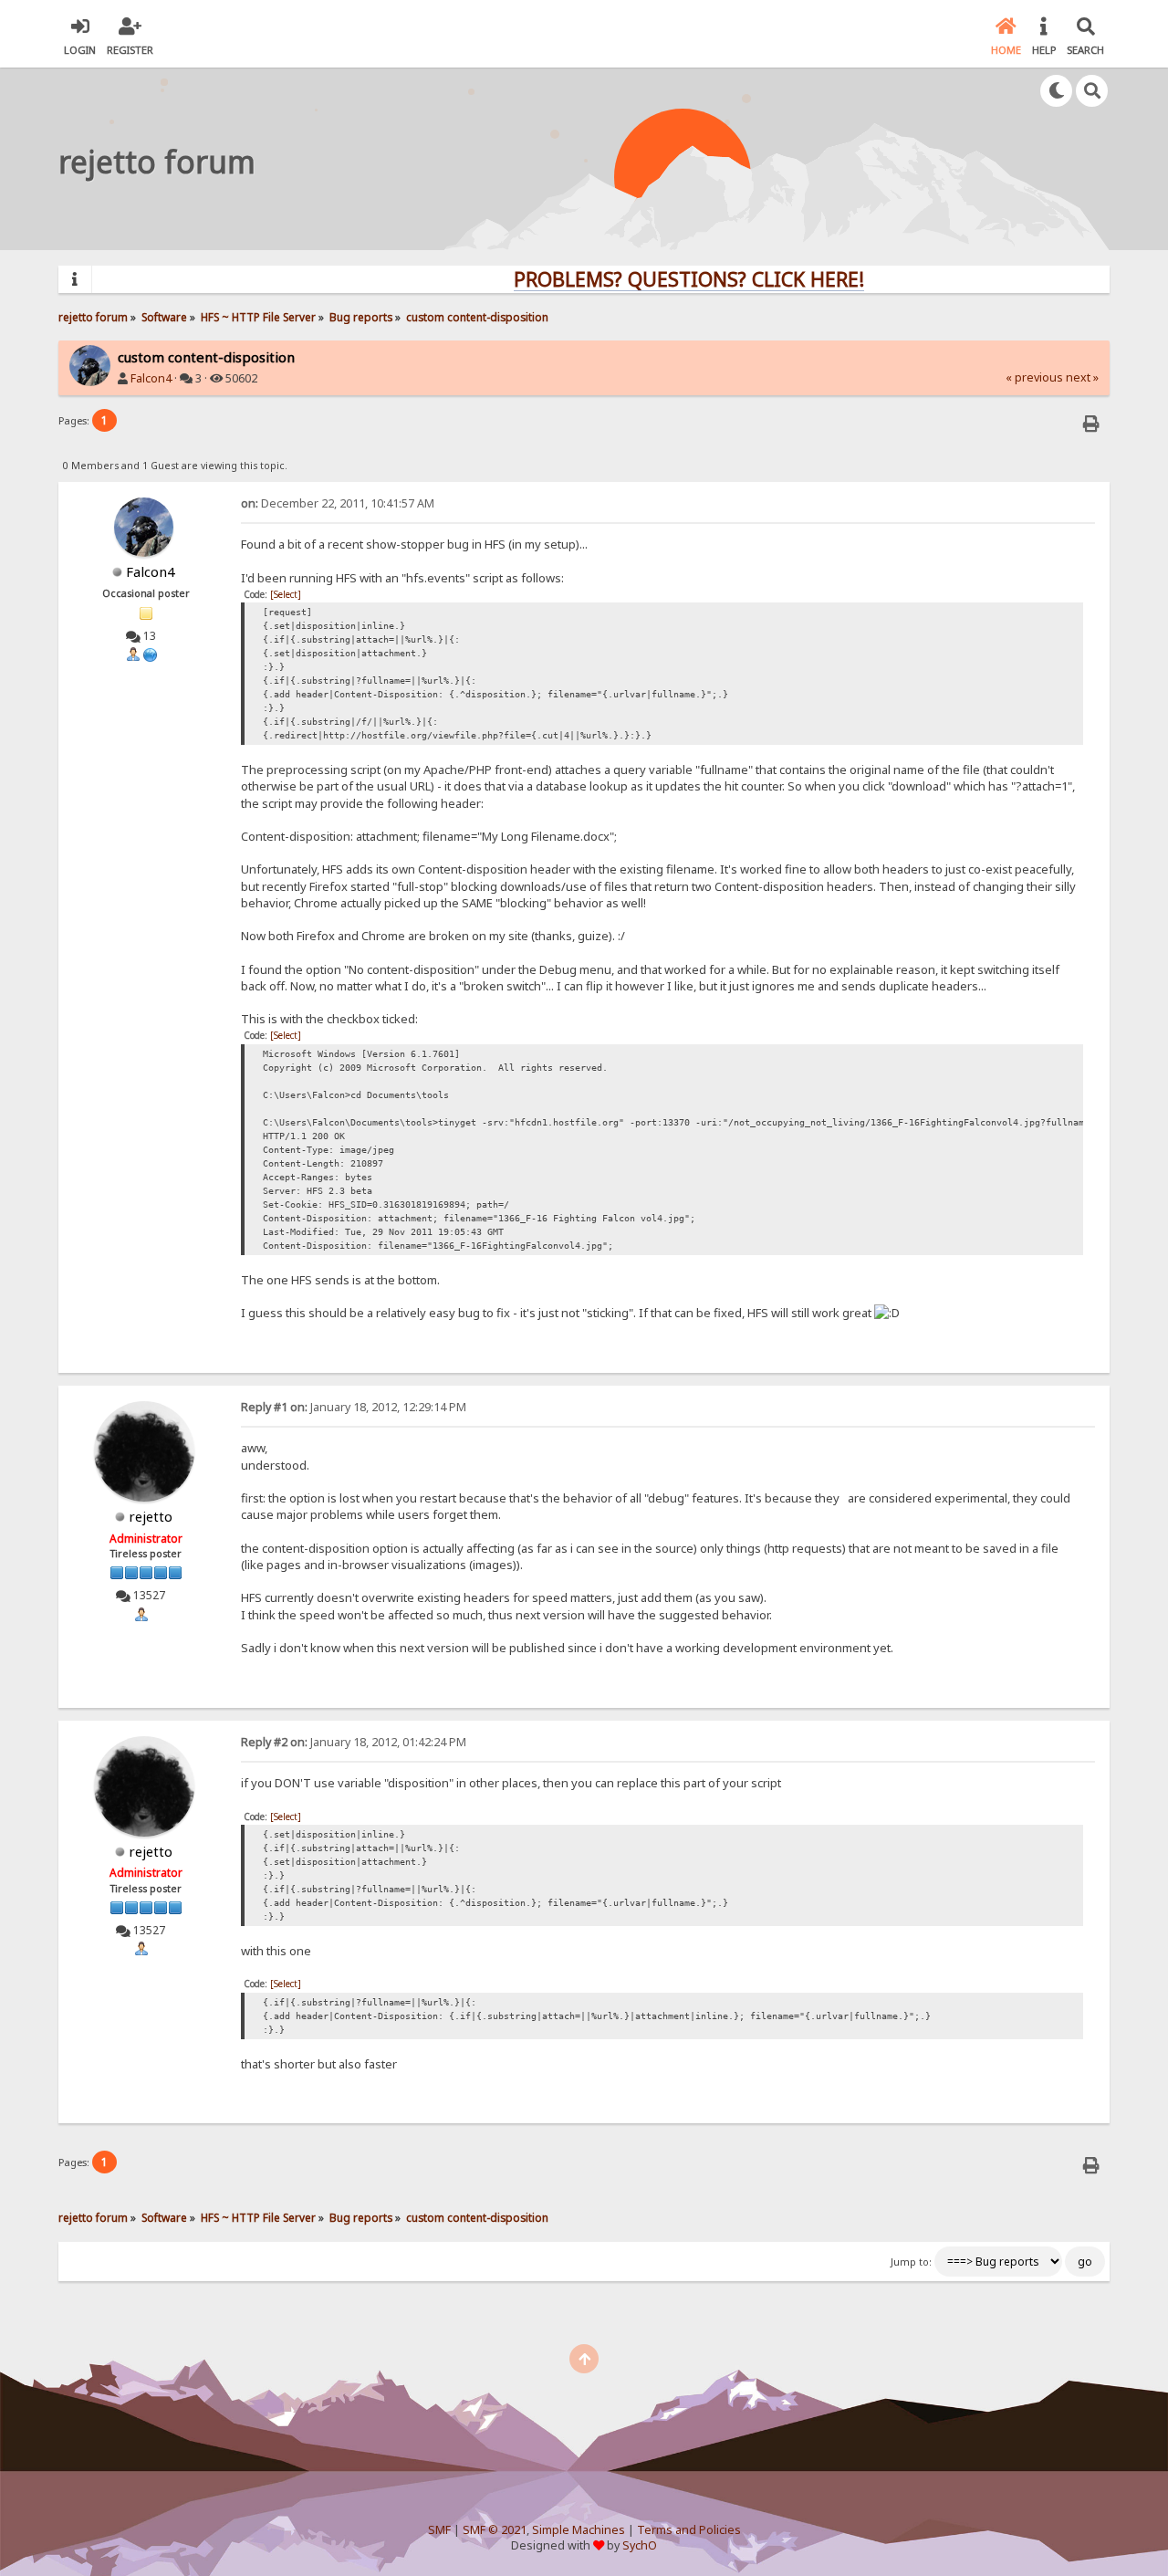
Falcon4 (151, 378)
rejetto (151, 1516)
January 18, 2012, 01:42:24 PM (354, 1742)
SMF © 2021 (495, 2530)
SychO (640, 2545)
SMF (439, 2530)
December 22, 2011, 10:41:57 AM (338, 503)
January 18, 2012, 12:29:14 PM (354, 1407)
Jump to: (911, 2262)
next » (1082, 377)
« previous (1034, 377)
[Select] (286, 594)
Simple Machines (579, 2530)
